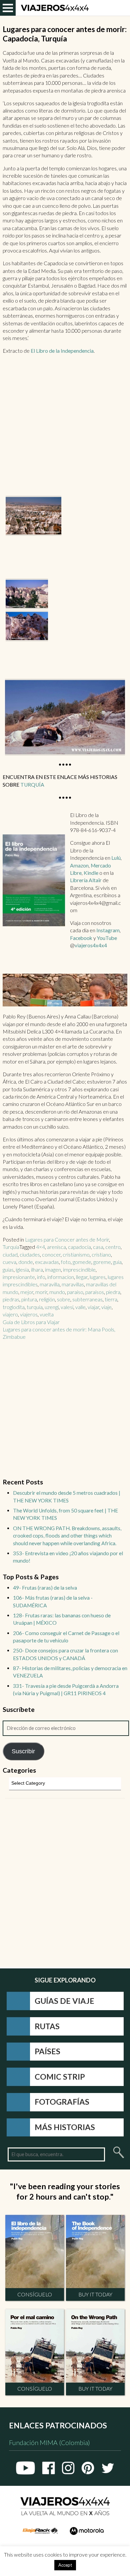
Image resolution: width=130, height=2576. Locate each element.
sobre (64, 1299)
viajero (10, 1314)
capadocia (79, 1247)
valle (80, 1307)
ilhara (37, 1270)
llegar (82, 1277)
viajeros (29, 1314)
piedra (113, 1292)
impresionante (19, 1277)
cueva (9, 1262)
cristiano (101, 1255)
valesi (67, 1307)
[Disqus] (65, 1882)
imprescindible (79, 1270)
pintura (29, 1299)
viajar (93, 1307)
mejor (27, 1292)
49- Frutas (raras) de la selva (45, 1588)
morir (41, 1292)
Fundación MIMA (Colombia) (49, 2443)
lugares (98, 1277)
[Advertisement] (65, 428)
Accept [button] (65, 2565)
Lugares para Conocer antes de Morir (67, 1240)
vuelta (47, 1314)
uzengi (52, 1307)
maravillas (73, 1284)
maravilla (50, 1284)
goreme (102, 1262)
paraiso (75, 1292)
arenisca (56, 1247)
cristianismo (76, 1255)
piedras (11, 1299)
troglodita (14, 1307)
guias (8, 1270)
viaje (106, 1307)
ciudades (30, 1255)
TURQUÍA (32, 785)
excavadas (47, 1262)
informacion (61, 1277)
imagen (53, 1270)
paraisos (95, 1292)
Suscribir (23, 1751)
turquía (35, 1307)
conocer (51, 1255)
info (41, 1277)
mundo (57, 1292)
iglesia (22, 1270)
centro (113, 1247)
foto (66, 1262)
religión (47, 1299)
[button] (33, 516)
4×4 (40, 1247)
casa (98, 1247)
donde (26, 1262)
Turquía (11, 1247)
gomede (82, 1262)
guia (117, 1262)
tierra (111, 1299)
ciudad (10, 1255)
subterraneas (87, 1299)
